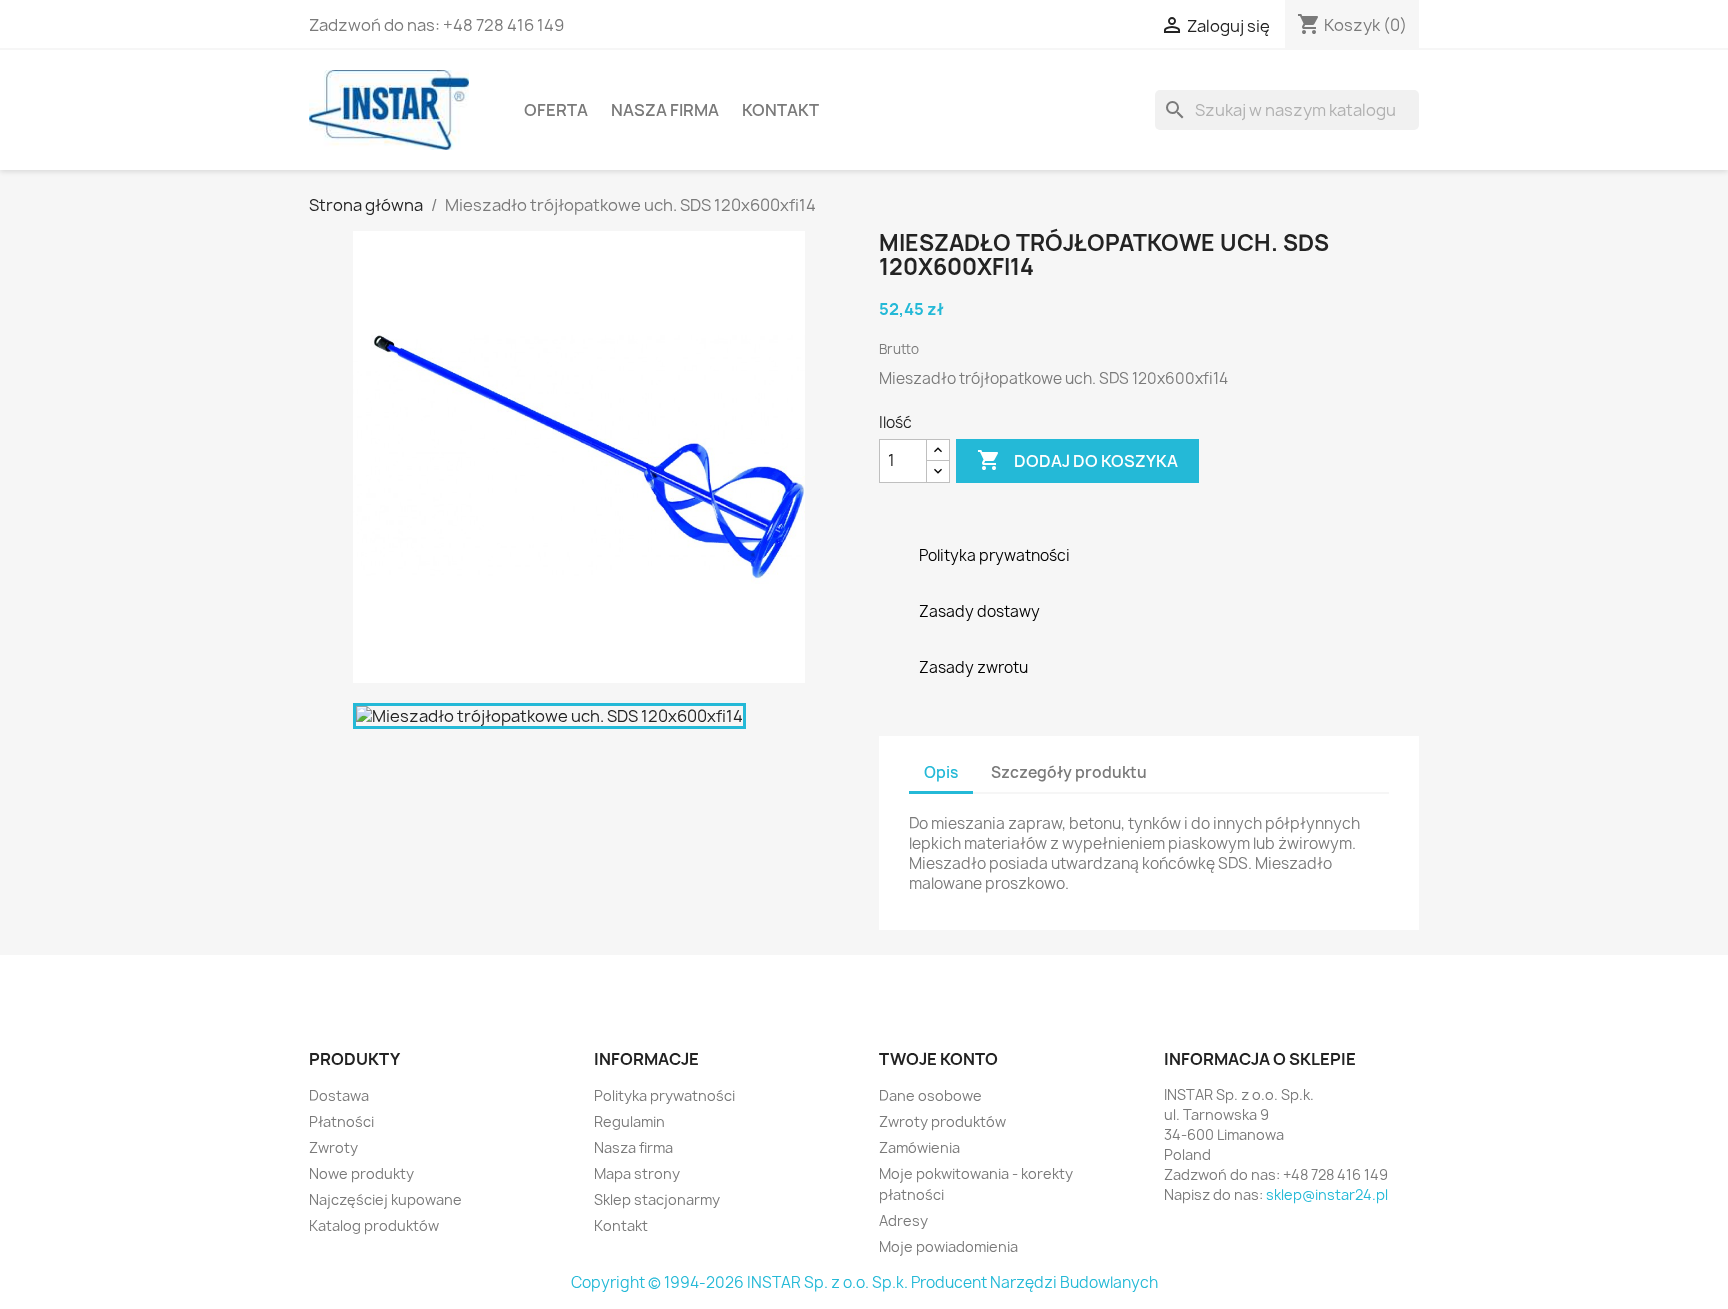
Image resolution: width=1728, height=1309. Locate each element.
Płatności (341, 1121)
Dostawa (339, 1095)
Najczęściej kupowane (385, 1199)
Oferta (556, 110)
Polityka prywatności (664, 1095)
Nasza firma (665, 110)
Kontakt (780, 110)
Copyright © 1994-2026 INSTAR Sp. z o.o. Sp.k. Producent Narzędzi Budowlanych (864, 1282)
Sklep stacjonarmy (657, 1199)
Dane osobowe (930, 1095)
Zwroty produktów (942, 1121)
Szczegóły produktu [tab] (1069, 772)
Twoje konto (938, 1059)
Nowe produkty (361, 1173)
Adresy (903, 1220)
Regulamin (629, 1121)
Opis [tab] (941, 772)
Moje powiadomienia (948, 1246)
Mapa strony (637, 1173)
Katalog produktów (374, 1225)
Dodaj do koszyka (1077, 460)
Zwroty (333, 1147)
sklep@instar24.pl (1327, 1194)
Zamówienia (919, 1147)
